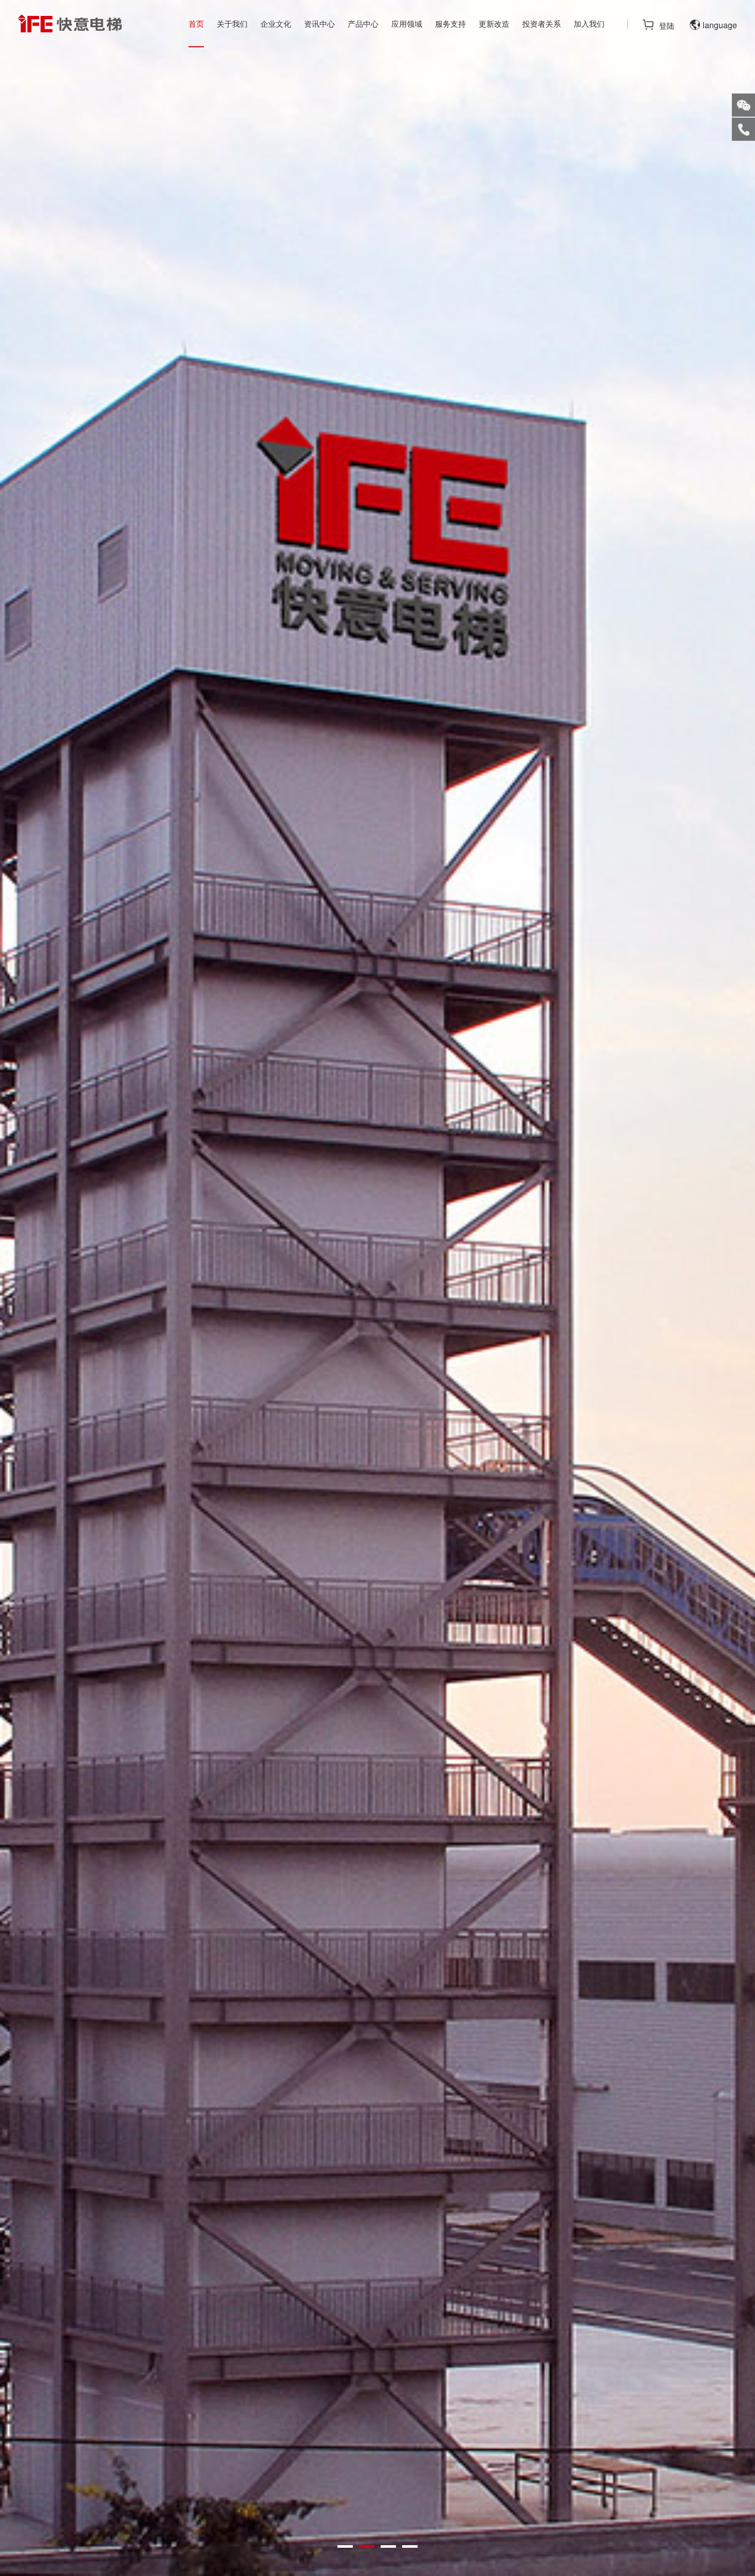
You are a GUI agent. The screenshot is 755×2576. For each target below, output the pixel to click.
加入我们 (589, 23)
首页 (196, 23)
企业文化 (276, 23)
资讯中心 (319, 23)
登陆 (667, 25)
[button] (345, 2546)
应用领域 (407, 23)
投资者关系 (542, 23)
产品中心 (363, 23)
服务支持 (450, 23)
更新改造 (494, 23)
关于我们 (232, 23)
